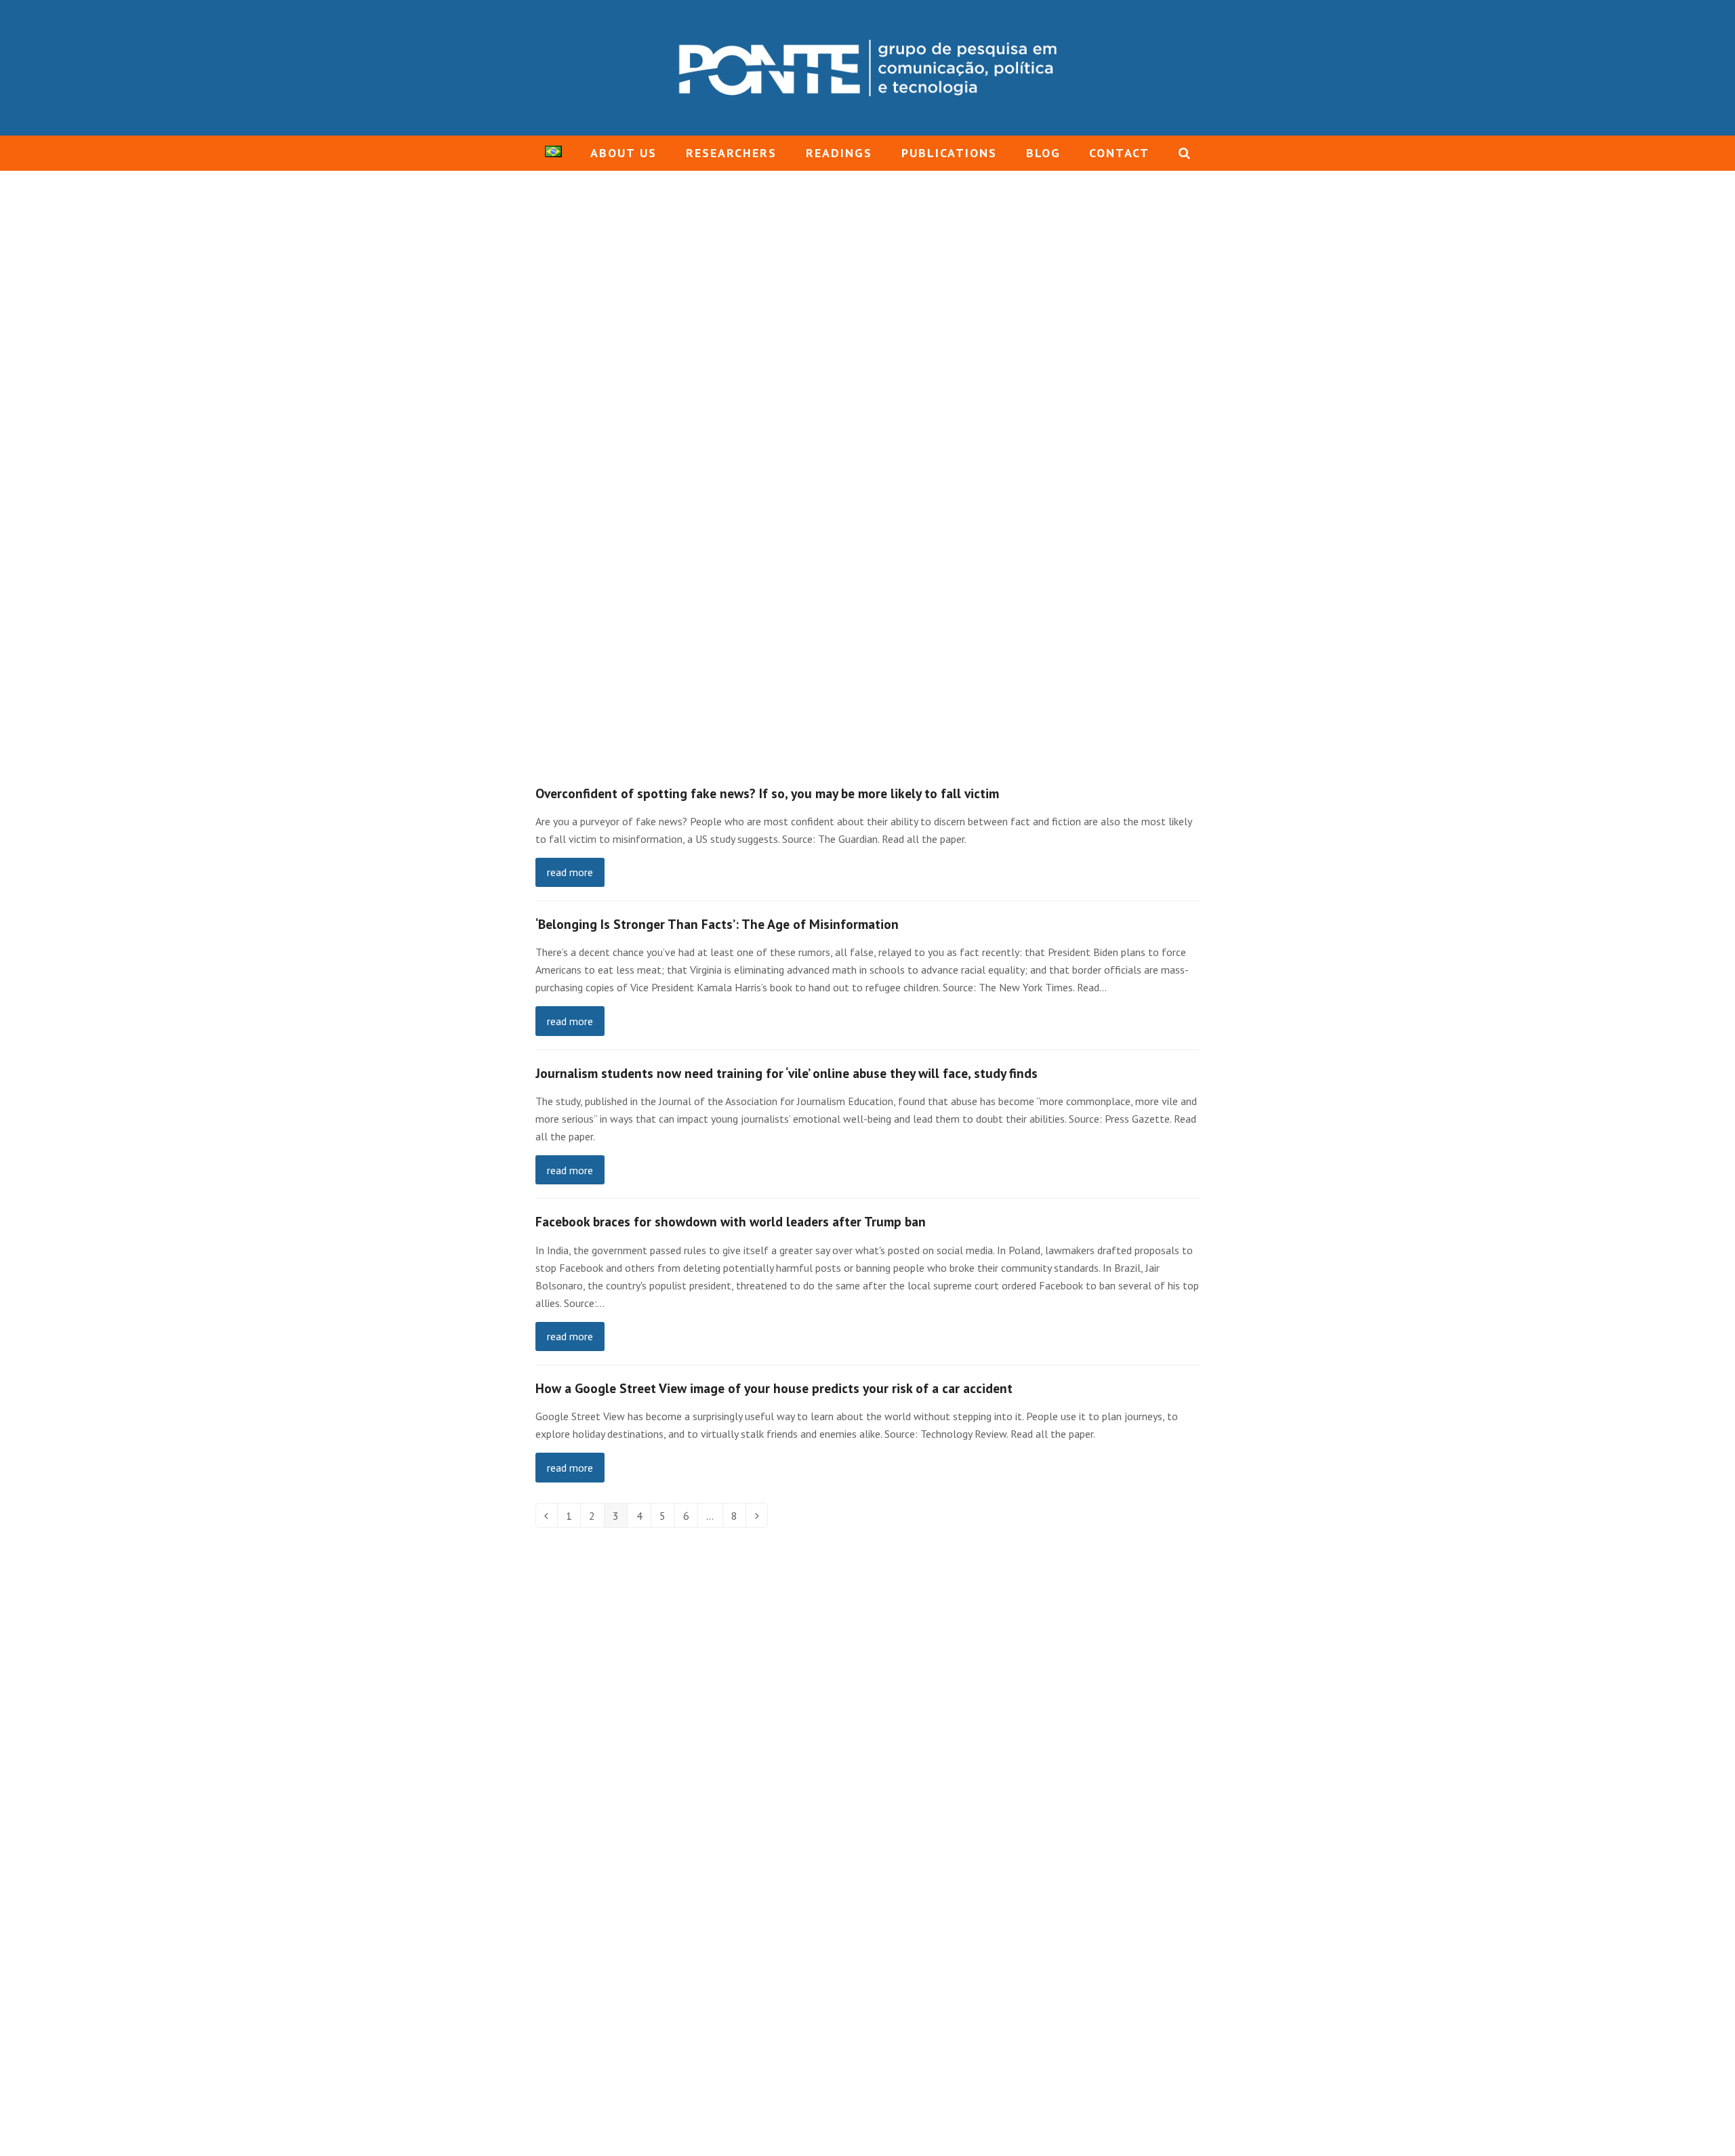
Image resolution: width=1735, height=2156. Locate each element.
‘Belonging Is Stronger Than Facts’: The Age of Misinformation (717, 924)
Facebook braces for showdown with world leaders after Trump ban (731, 1221)
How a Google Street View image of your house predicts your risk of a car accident (774, 1388)
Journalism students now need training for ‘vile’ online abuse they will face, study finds (787, 1073)
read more (570, 872)
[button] (1185, 153)
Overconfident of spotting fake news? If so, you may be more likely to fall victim (767, 793)
